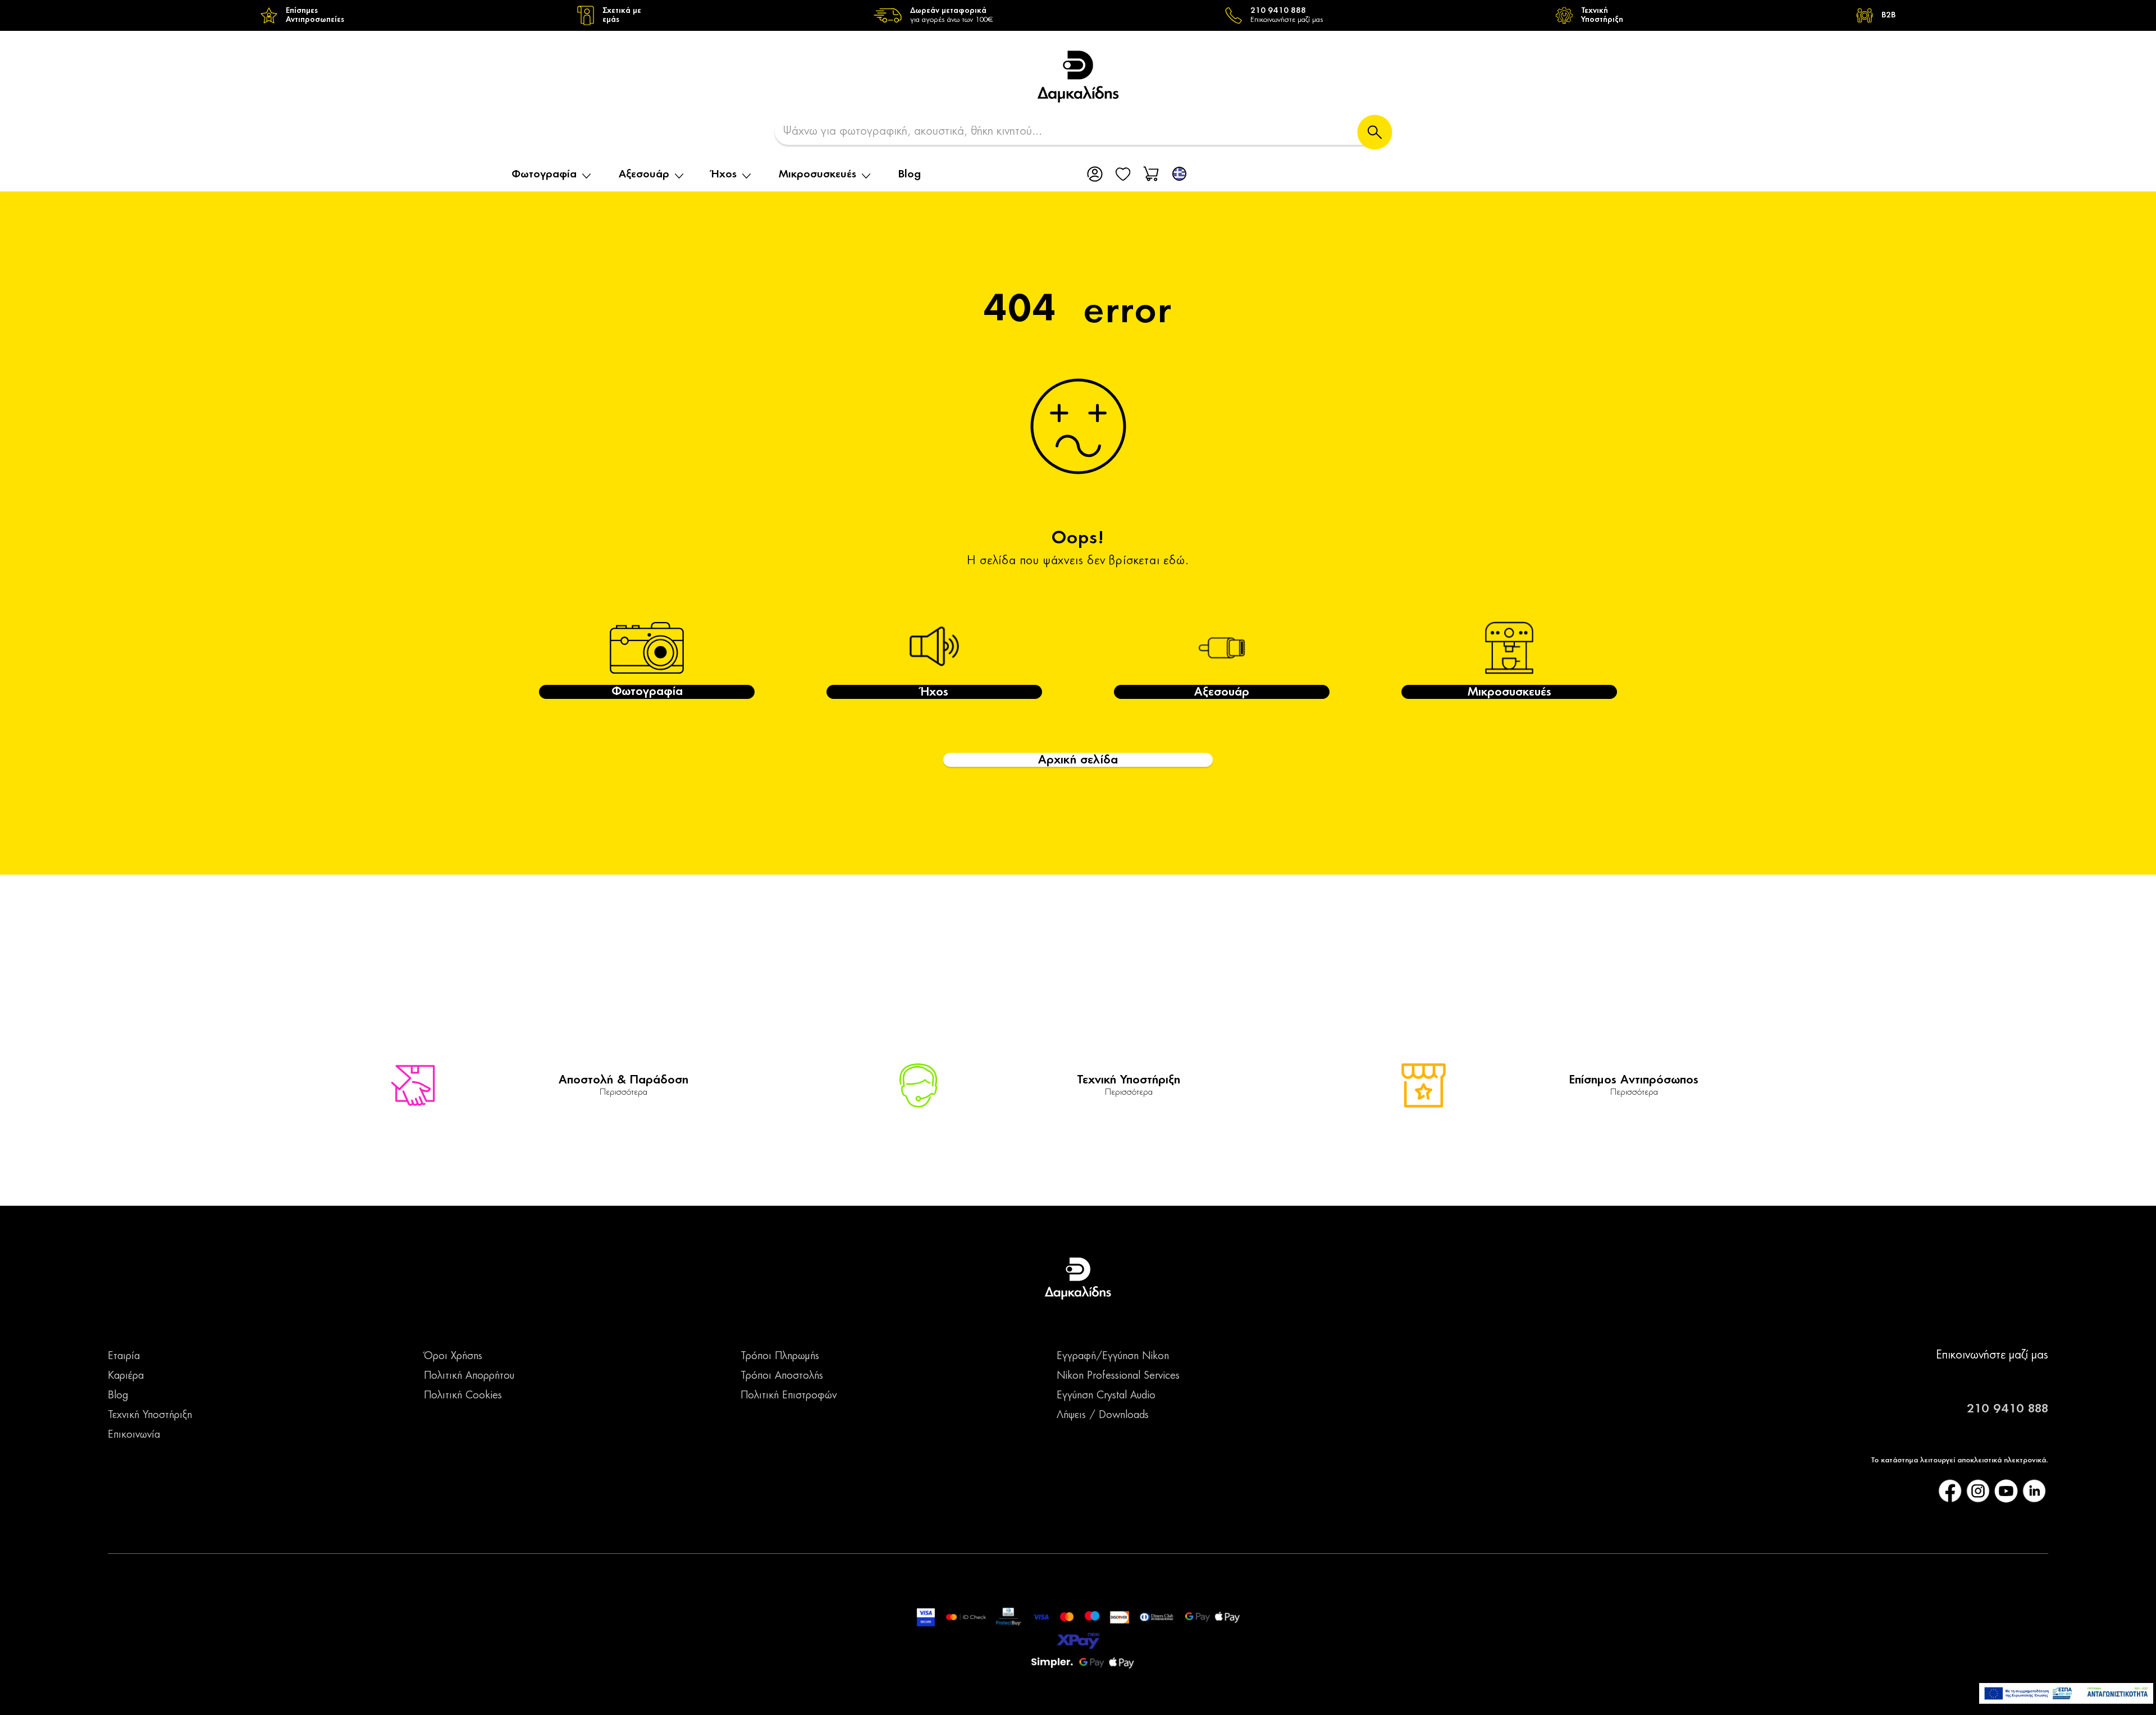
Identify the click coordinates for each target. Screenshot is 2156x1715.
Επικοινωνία (134, 1435)
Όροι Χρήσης (453, 1356)
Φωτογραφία (544, 175)
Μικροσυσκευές (817, 175)
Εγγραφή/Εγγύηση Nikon (1113, 1356)
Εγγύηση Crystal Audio (1106, 1396)
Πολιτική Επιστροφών (789, 1396)
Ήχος (724, 175)
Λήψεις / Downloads (1103, 1415)
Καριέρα (126, 1376)
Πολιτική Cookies (463, 1396)
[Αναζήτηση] (1375, 132)
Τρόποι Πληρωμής (780, 1356)
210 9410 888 (2007, 1409)
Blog (910, 175)
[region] (1078, 15)
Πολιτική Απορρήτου (469, 1376)
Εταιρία (124, 1356)
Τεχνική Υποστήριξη (150, 1415)
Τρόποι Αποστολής (782, 1376)
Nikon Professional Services (1118, 1376)
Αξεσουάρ (644, 175)
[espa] (2066, 1693)
